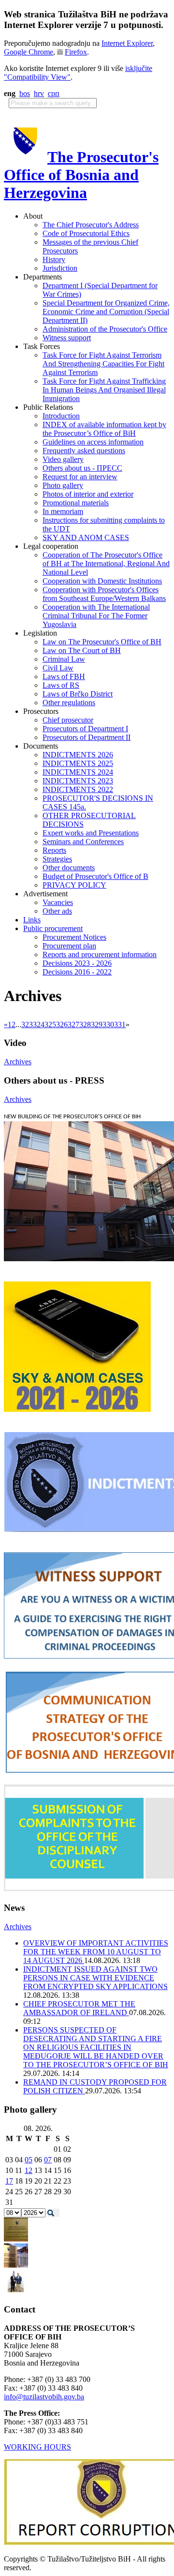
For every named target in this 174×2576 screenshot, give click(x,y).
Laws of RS (61, 685)
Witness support (67, 338)
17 (9, 2181)
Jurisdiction (60, 268)
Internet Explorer (127, 43)
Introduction (61, 416)
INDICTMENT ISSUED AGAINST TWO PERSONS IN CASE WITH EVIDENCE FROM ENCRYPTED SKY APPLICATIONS (95, 1978)
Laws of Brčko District (78, 694)
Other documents (69, 868)
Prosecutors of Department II (87, 737)
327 (73, 1024)
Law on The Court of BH (82, 650)
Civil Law (58, 668)
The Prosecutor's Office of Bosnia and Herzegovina (81, 175)
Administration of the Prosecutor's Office (105, 329)
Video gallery (63, 459)
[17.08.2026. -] (16, 2239)
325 (50, 1024)
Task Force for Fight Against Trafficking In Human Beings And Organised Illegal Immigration (104, 390)
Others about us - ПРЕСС (82, 468)
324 (39, 1024)
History (54, 259)
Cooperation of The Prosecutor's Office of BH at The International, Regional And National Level (106, 564)
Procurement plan (69, 946)
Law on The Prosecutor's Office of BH (102, 642)
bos (25, 93)
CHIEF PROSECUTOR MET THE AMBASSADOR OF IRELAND (79, 2008)
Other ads (57, 911)
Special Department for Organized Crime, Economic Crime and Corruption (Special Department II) (106, 312)
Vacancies (58, 902)
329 (97, 1024)
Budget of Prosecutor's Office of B (95, 876)
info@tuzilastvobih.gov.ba (44, 2397)
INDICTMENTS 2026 (78, 755)
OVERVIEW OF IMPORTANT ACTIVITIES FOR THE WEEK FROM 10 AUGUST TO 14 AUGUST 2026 (96, 1952)
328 (85, 1024)
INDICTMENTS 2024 (78, 772)
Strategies (57, 859)
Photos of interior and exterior (88, 494)
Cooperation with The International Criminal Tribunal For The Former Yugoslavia (96, 616)
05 (29, 2160)
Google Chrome (29, 52)
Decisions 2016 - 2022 (77, 972)
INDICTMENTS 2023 (78, 781)
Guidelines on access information (93, 442)
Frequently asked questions (84, 451)
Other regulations (69, 703)
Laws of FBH (64, 676)
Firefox (76, 52)
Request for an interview (80, 477)
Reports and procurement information (100, 954)
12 (29, 2170)
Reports (54, 850)
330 (108, 1024)
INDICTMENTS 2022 (78, 789)
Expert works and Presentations (91, 833)
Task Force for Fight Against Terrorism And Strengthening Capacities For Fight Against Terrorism (103, 364)
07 (48, 2160)
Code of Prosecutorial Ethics (86, 233)
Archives (18, 1062)
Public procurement (53, 928)
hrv (39, 93)
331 (120, 1024)
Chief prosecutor (68, 720)
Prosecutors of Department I (85, 729)
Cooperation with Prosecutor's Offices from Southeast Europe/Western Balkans (104, 594)
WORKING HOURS (37, 2447)
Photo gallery (63, 485)
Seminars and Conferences (83, 842)
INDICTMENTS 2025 (78, 763)
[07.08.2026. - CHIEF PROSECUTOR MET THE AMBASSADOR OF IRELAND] (16, 2291)
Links (32, 920)
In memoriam (63, 511)
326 (62, 1024)
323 (27, 1024)
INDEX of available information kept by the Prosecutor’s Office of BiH (104, 429)
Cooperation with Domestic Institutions (102, 581)
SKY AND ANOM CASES (86, 537)
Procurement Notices (74, 937)
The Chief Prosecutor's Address (91, 225)
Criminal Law (64, 659)
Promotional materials (76, 503)
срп (54, 93)
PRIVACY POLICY (74, 885)
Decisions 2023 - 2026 (77, 963)
